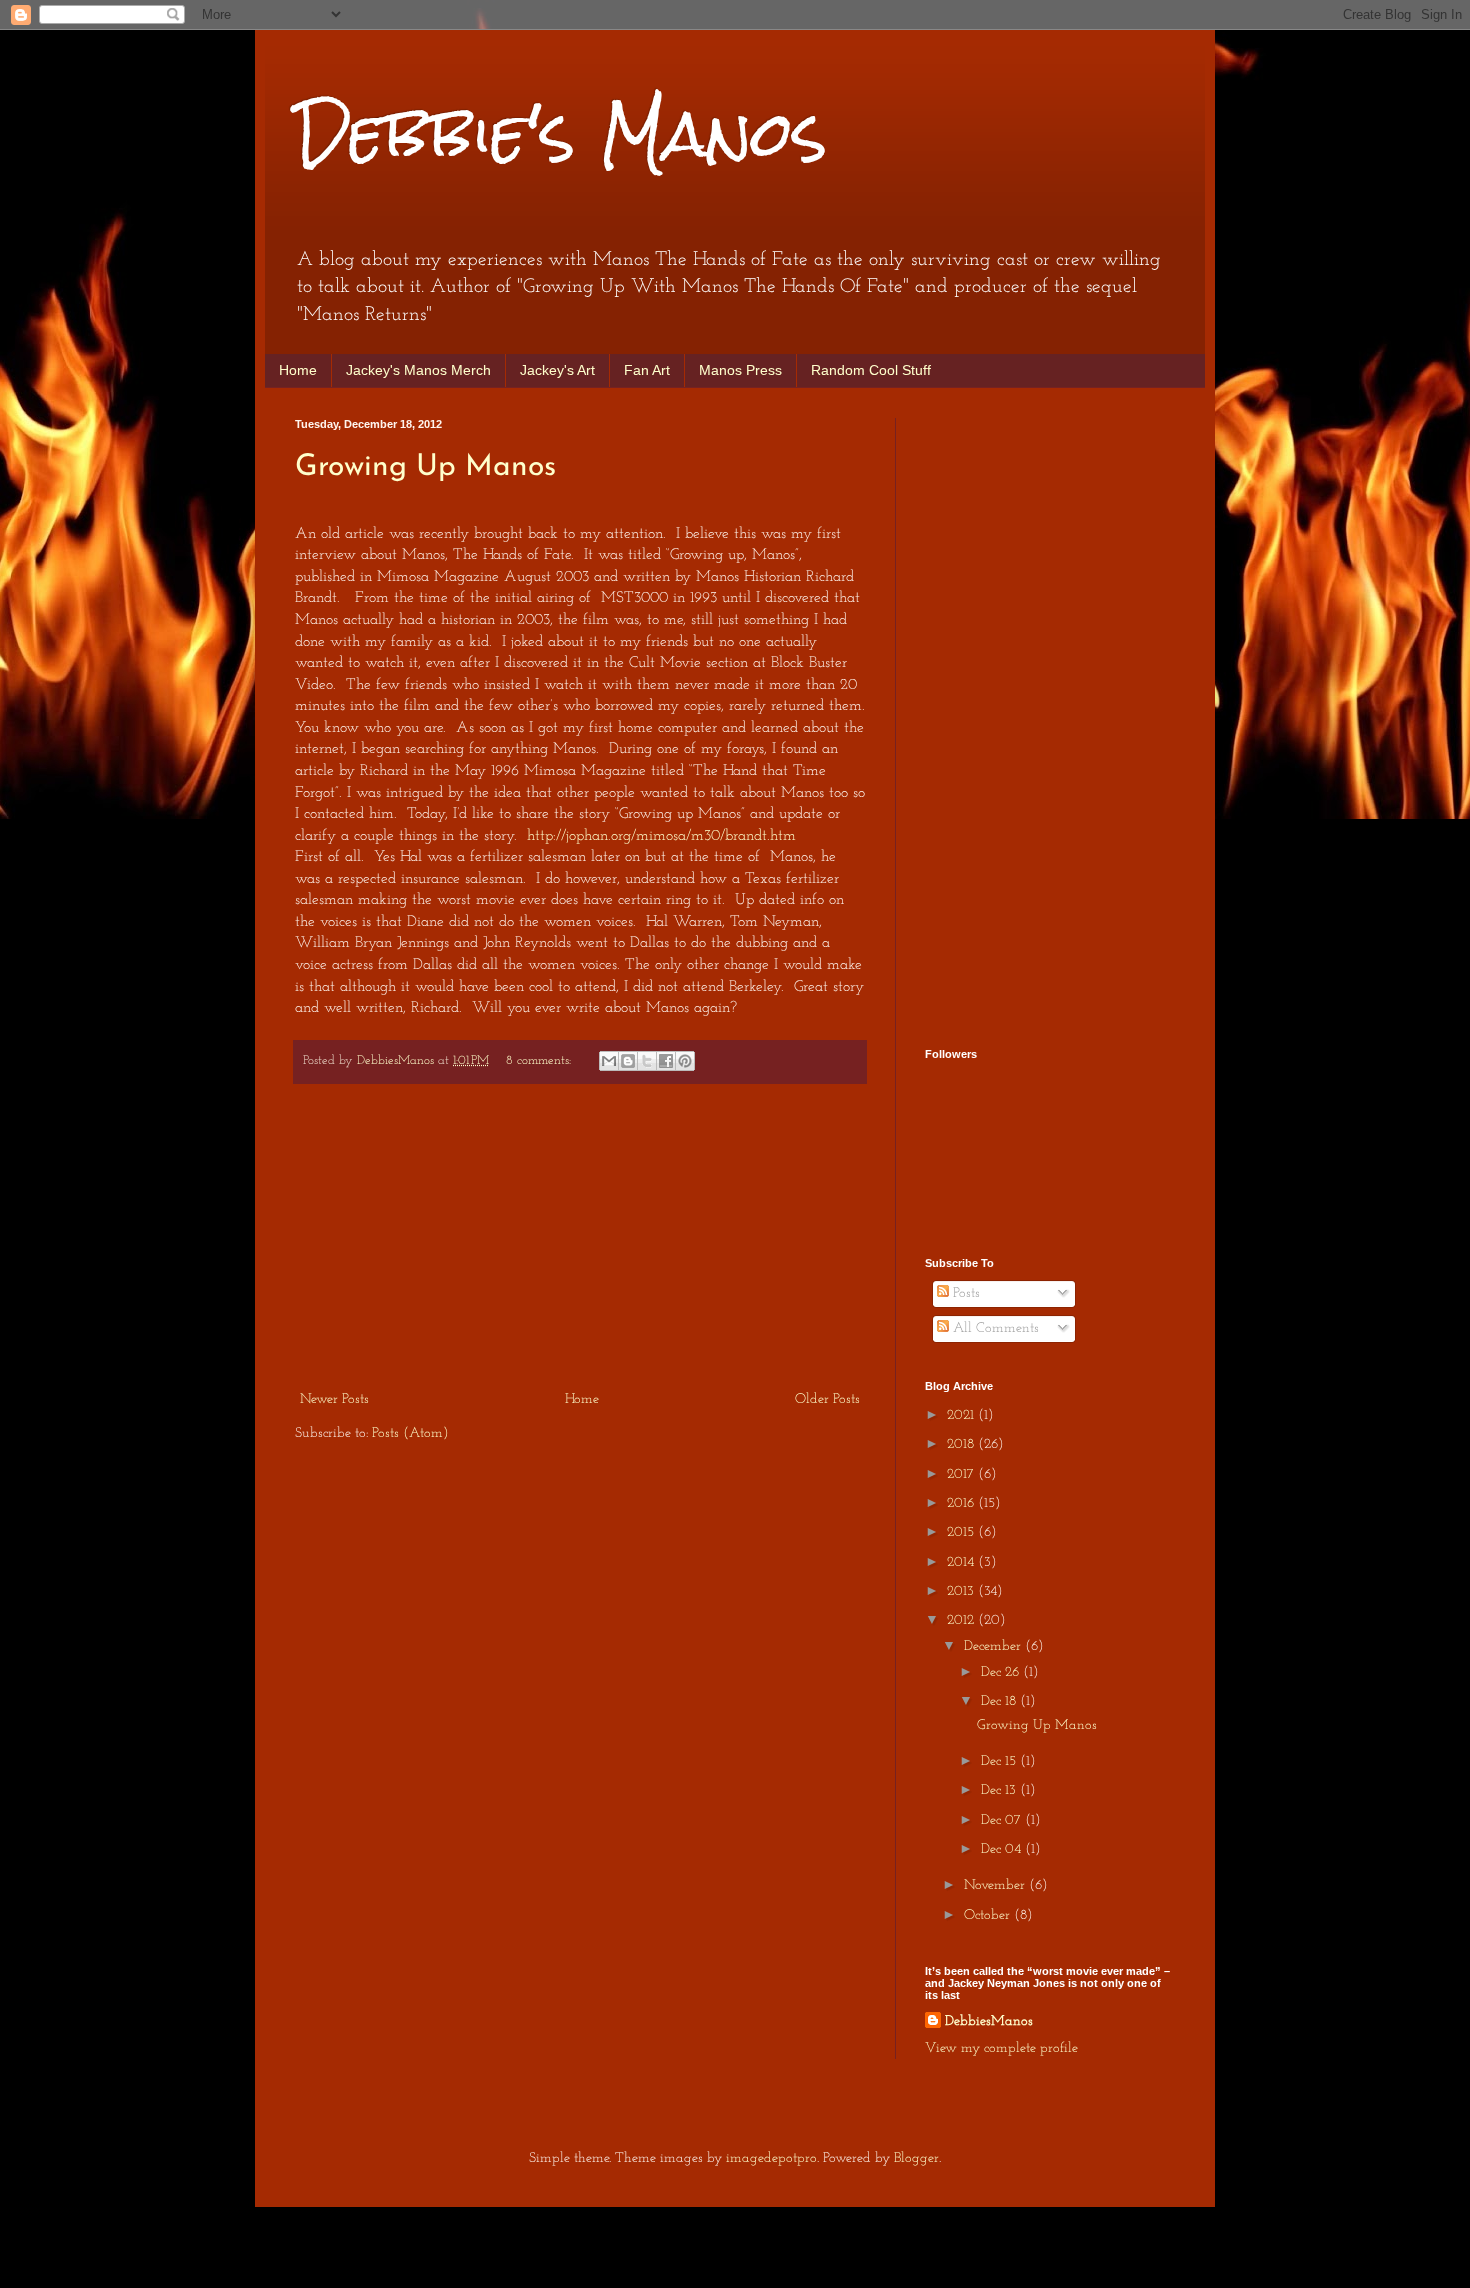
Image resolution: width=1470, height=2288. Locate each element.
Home (298, 370)
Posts (964, 1293)
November (996, 1885)
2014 (962, 1562)
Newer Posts (334, 1399)
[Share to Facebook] (666, 1061)
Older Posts (827, 1399)
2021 (962, 1415)
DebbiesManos (989, 2021)
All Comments (994, 1328)
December (994, 1646)
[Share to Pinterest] (685, 1061)
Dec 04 (1003, 1849)
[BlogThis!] (628, 1061)
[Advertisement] (580, 1237)
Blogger (916, 2158)
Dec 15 (1000, 1761)
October (989, 1915)
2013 (962, 1591)
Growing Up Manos (425, 467)
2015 (962, 1532)
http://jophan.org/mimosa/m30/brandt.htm (661, 836)
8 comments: (540, 1061)
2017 (962, 1474)
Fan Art (647, 370)
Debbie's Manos (561, 133)
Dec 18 (1000, 1701)
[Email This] (609, 1061)
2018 (962, 1444)
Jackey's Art (557, 370)
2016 (962, 1503)
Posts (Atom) (410, 1433)
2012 (962, 1620)
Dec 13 (1000, 1790)
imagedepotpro (771, 2158)
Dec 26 (1002, 1672)
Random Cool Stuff (871, 370)
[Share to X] (647, 1061)
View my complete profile (1001, 2048)
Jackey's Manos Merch (418, 370)
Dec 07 (1003, 1820)
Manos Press (740, 370)
